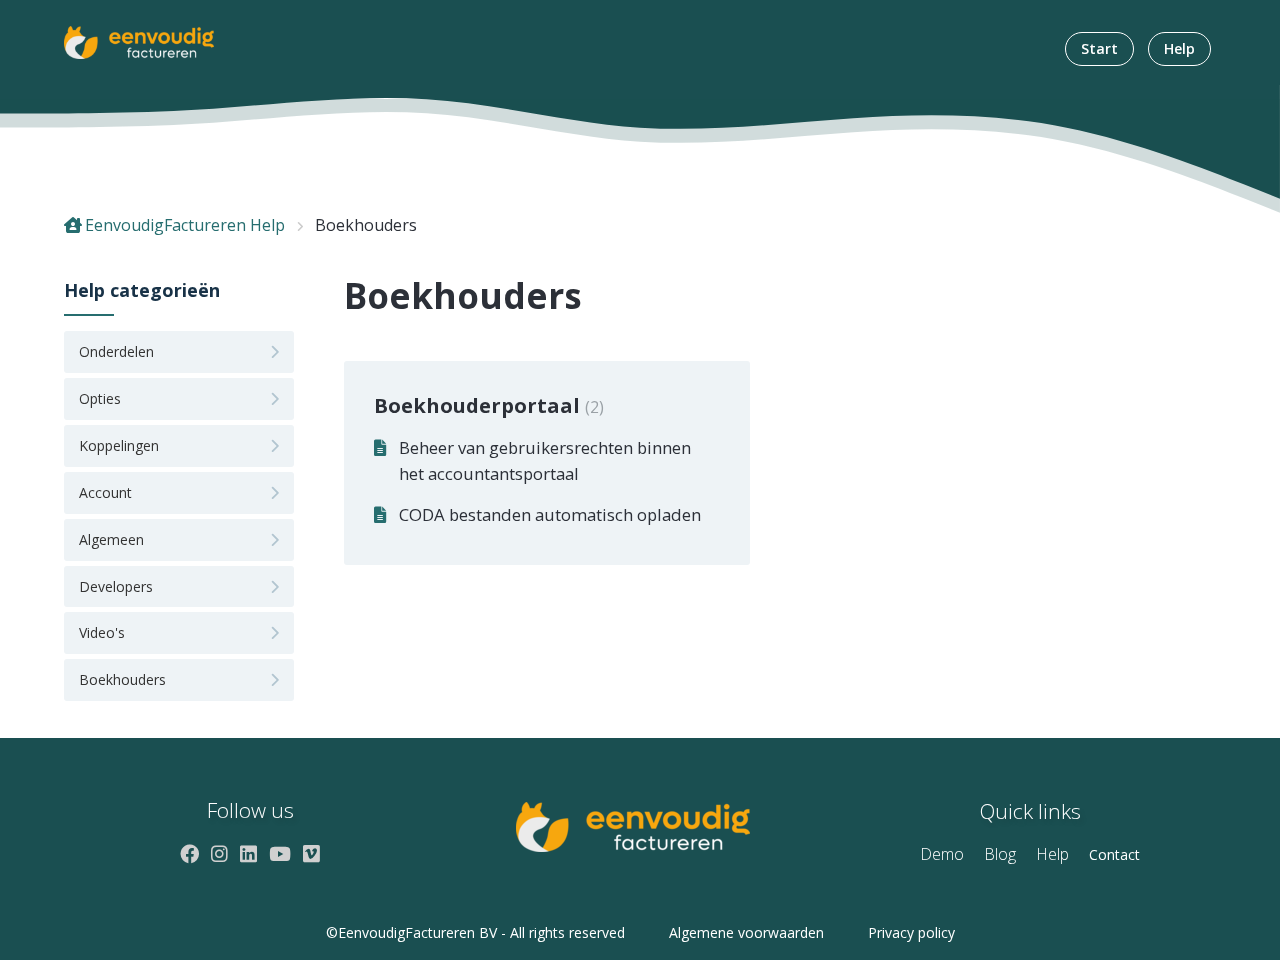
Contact (1114, 854)
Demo (942, 854)
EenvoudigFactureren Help (185, 225)
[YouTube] (280, 853)
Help (1179, 48)
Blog (1000, 854)
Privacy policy (911, 932)
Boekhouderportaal (486, 405)
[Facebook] (189, 853)
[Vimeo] (311, 853)
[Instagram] (219, 853)
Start (1099, 48)
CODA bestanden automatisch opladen (550, 514)
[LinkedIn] (248, 853)
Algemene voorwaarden (746, 932)
